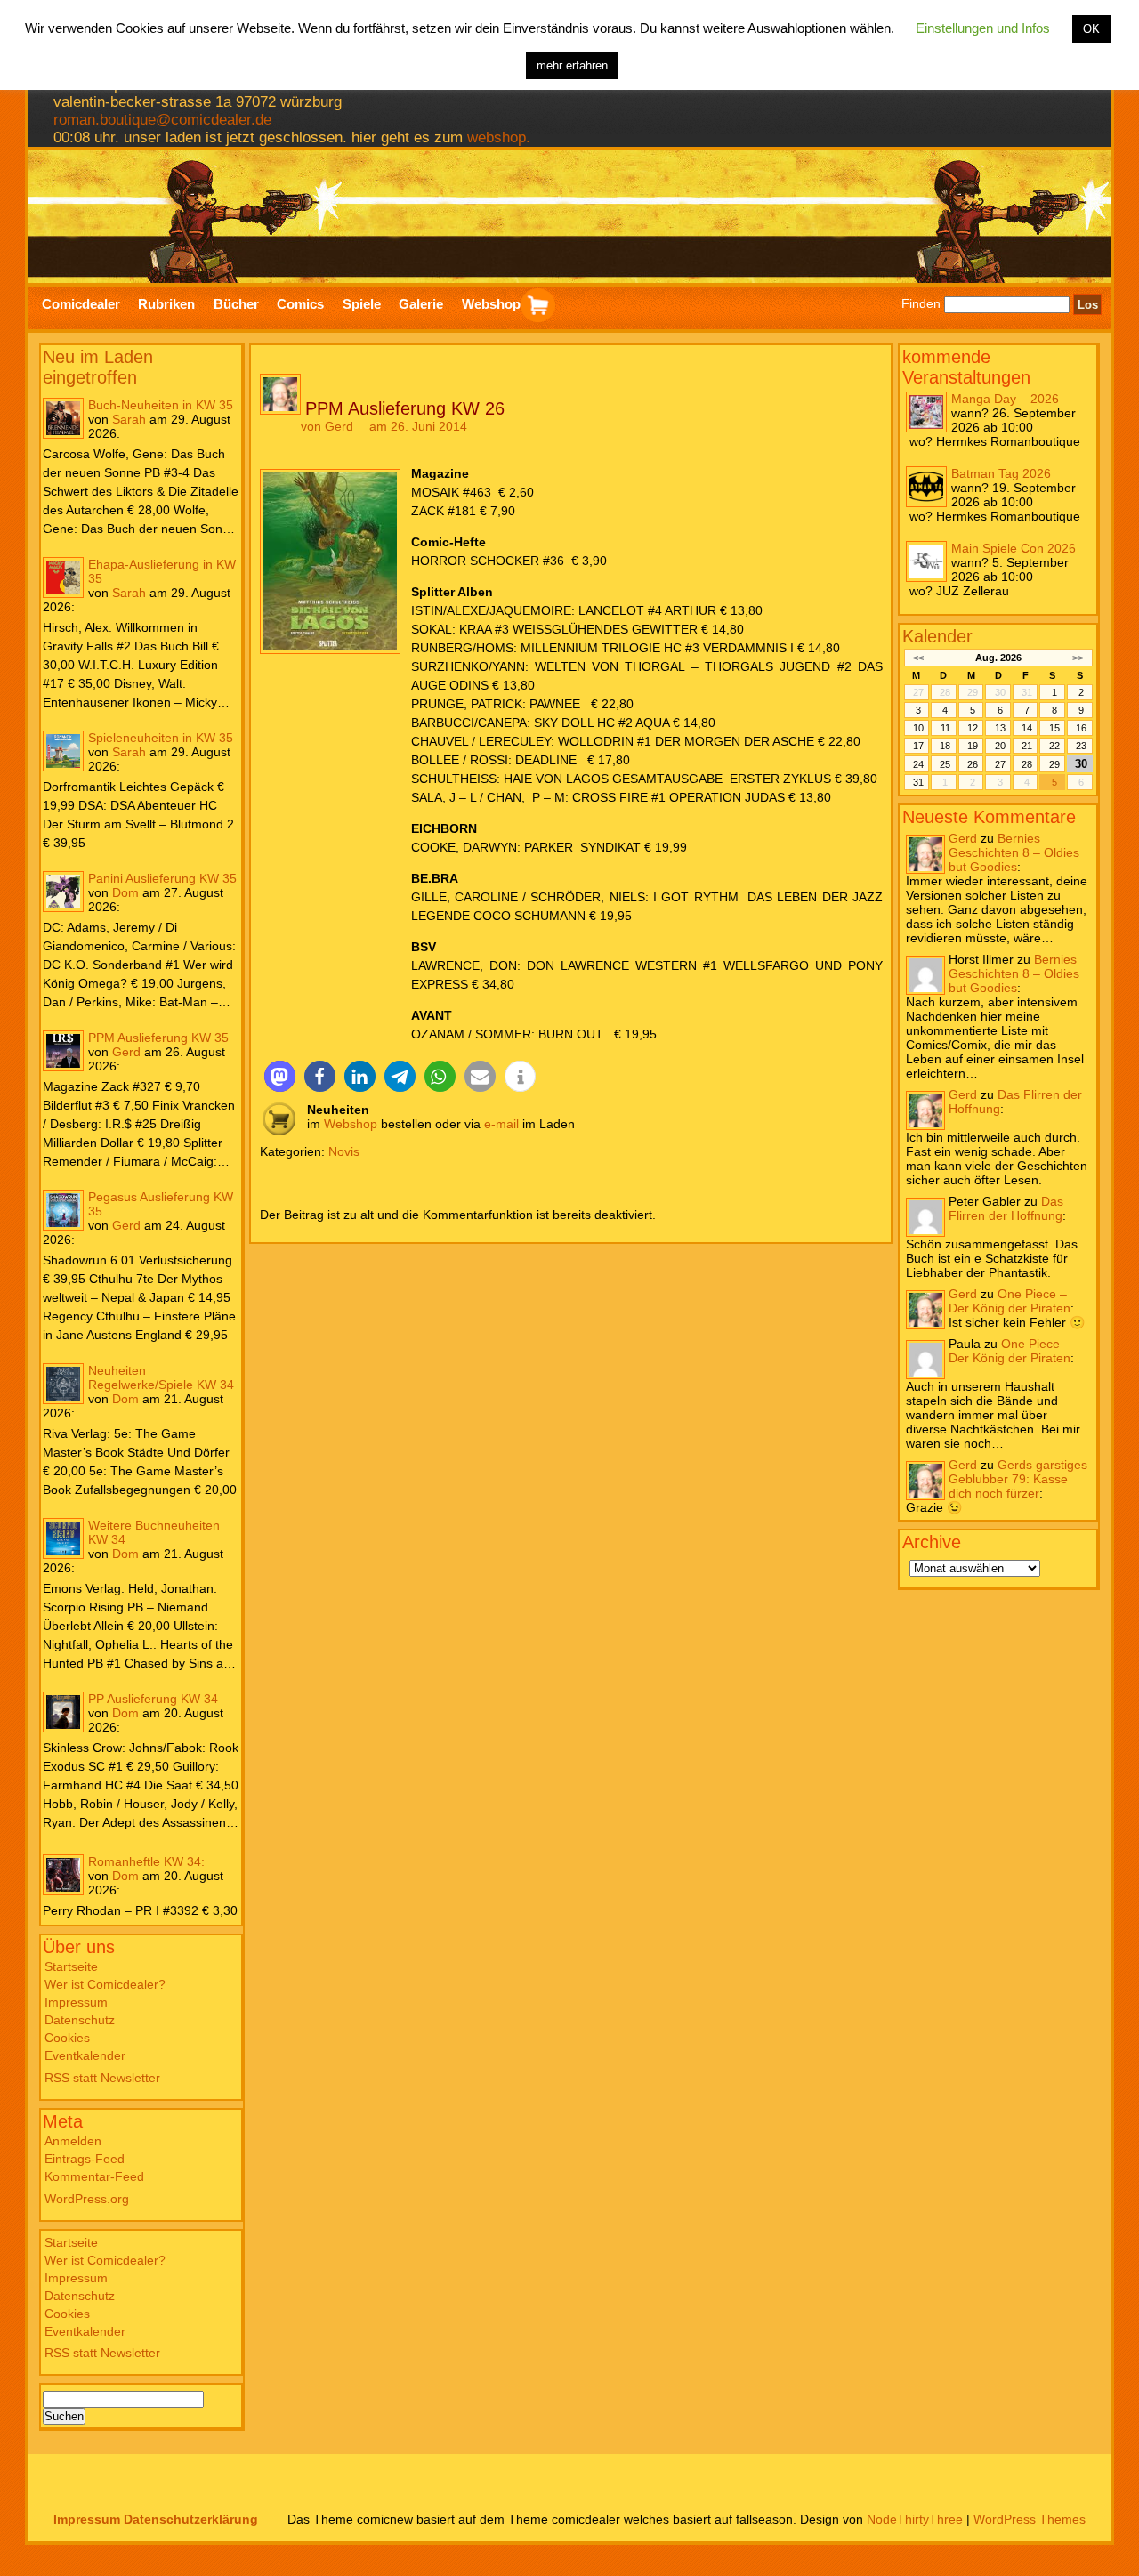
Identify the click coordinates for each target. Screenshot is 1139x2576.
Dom (125, 892)
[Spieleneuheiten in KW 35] (63, 751)
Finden (921, 304)
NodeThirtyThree (915, 2519)
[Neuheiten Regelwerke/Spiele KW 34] (63, 1384)
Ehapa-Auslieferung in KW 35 (162, 571)
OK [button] (1091, 29)
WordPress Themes (1030, 2519)
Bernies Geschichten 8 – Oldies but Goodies (1014, 852)
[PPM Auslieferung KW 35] (63, 1051)
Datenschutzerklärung (191, 2519)
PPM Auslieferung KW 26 (405, 408)
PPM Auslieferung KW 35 (158, 1038)
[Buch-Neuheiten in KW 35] (63, 418)
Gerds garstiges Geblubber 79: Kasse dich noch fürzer (1018, 1479)
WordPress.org (87, 2199)
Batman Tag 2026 (1001, 473)
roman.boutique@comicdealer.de (162, 120)
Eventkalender (85, 2055)
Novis (344, 1151)
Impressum (76, 2002)
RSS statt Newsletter (102, 2078)
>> (1078, 658)
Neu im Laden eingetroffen (98, 367)
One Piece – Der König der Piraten (1010, 1301)
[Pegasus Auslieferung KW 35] (63, 1210)
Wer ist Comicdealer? (105, 1984)
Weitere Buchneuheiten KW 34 (154, 1532)
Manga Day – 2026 (1005, 399)
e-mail (501, 1124)
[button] (280, 1076)
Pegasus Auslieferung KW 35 (161, 1204)
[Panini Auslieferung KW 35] (63, 892)
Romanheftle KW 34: (146, 1861)
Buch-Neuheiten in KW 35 (161, 405)
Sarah (129, 419)
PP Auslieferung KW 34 (153, 1699)
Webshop (351, 1124)
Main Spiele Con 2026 (1014, 548)
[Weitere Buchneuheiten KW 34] (63, 1538)
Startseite (71, 1966)
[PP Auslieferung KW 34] (63, 1712)
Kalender (937, 636)
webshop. (499, 137)
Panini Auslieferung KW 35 (162, 878)
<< (918, 658)
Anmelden (73, 2141)
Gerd (126, 1052)
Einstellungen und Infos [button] (983, 28)
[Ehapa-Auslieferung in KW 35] (63, 577)
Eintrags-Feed (85, 2159)
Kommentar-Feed (94, 2176)
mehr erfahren (572, 65)
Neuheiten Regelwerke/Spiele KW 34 (161, 1377)
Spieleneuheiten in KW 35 (161, 738)
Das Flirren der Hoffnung (1006, 1208)
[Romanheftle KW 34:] (63, 1875)
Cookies (67, 2038)
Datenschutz (80, 2020)
